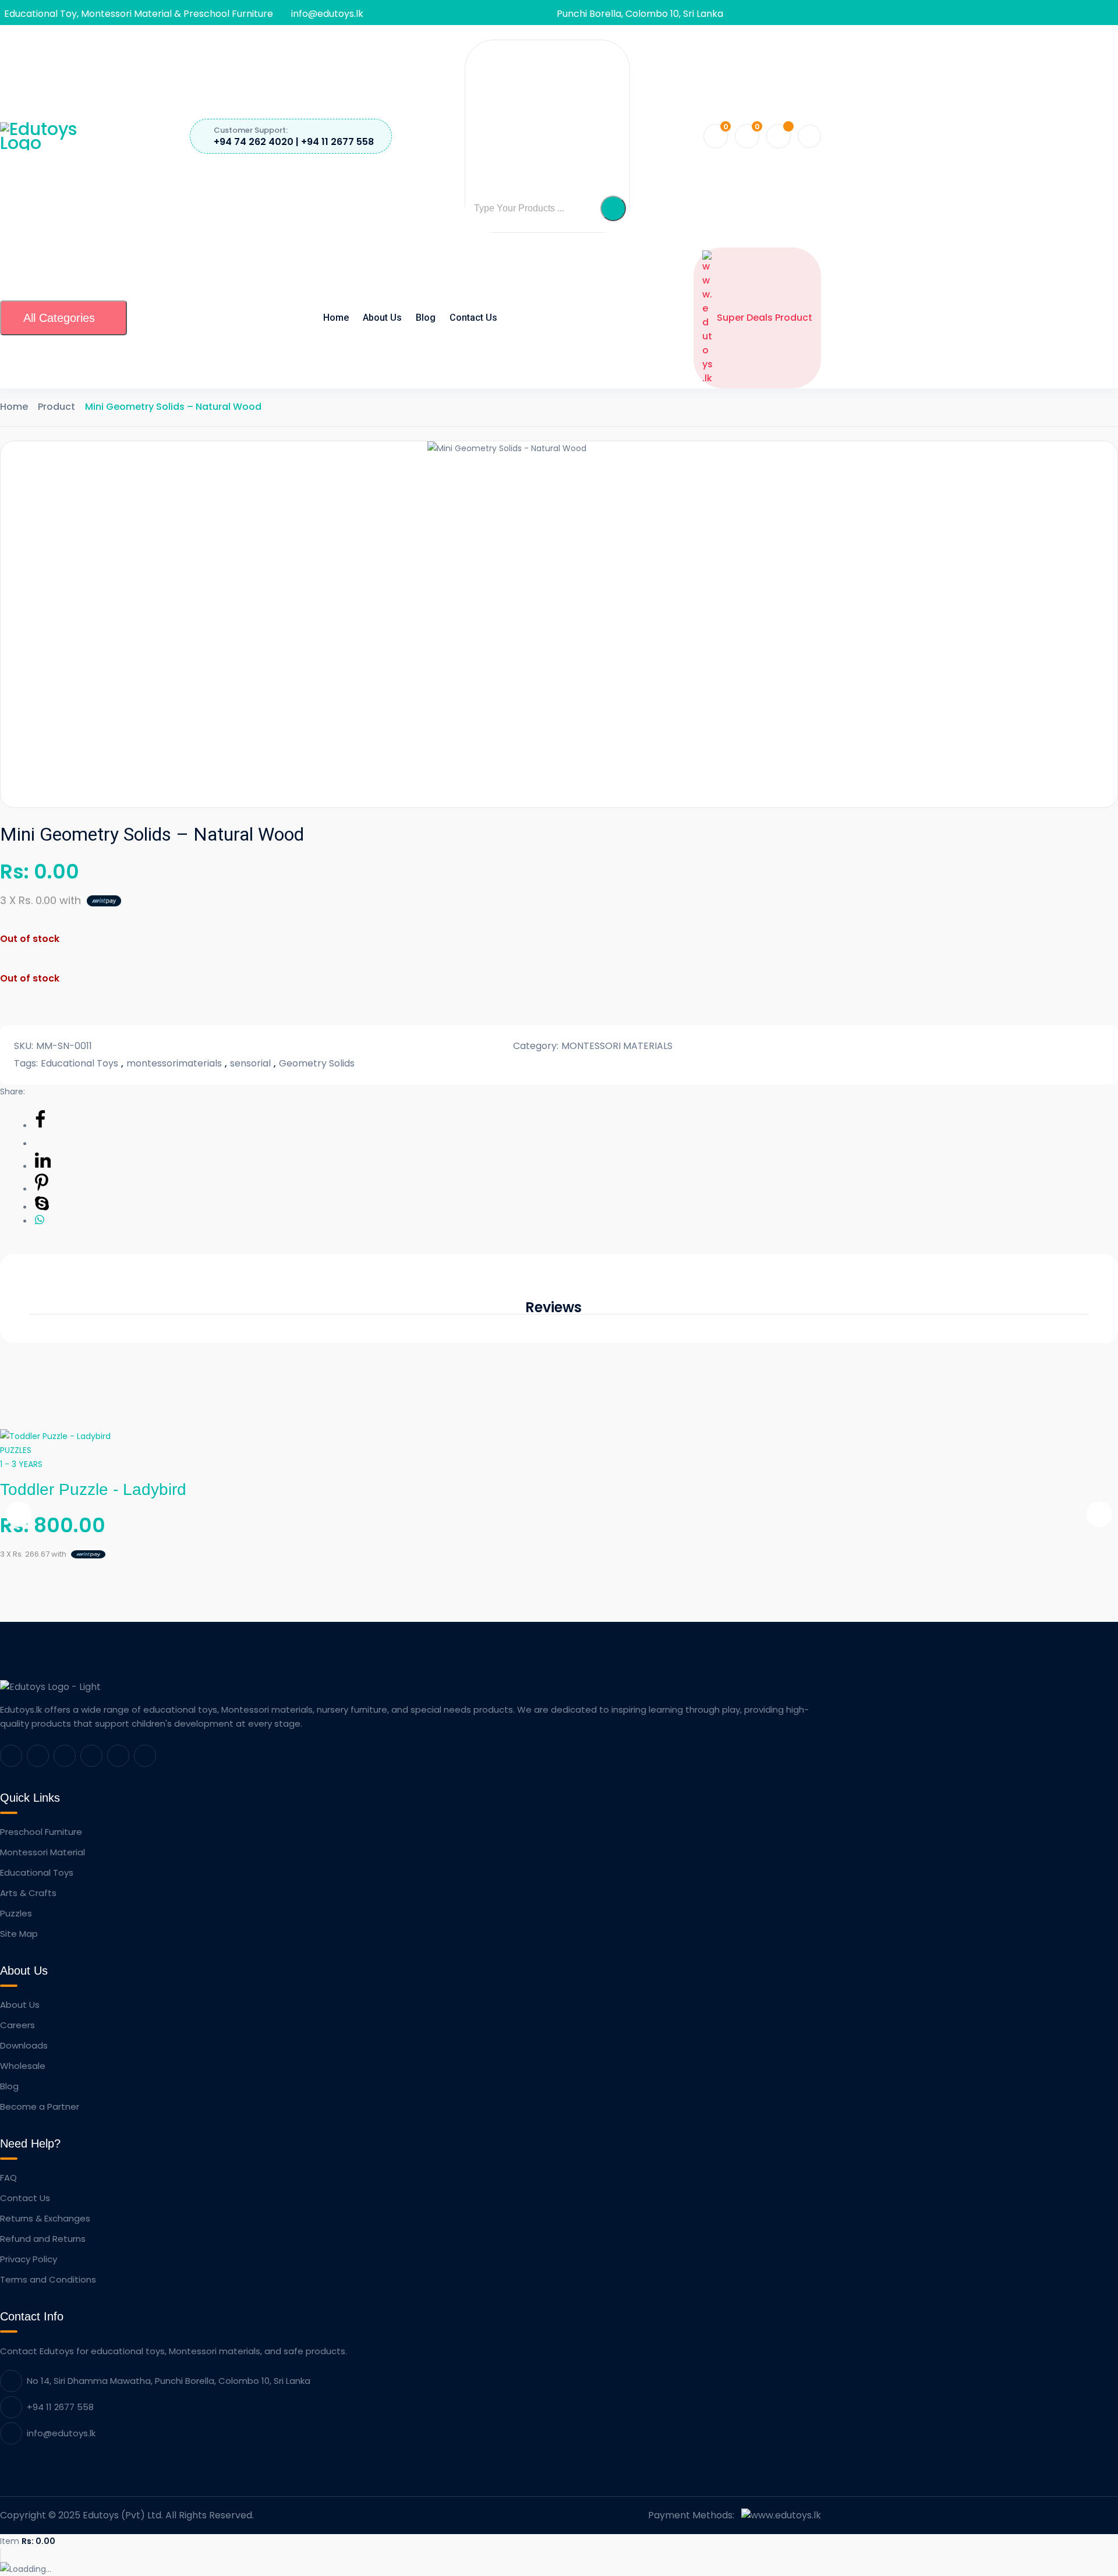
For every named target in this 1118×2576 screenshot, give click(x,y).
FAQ (8, 2178)
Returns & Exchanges (45, 2218)
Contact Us (473, 318)
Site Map (19, 1934)
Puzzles (16, 1913)
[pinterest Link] (65, 1756)
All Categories (59, 318)
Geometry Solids (317, 1063)
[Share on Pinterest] (42, 1189)
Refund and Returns (43, 2239)
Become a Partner (40, 2106)
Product (56, 407)
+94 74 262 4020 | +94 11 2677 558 (294, 142)
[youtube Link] (91, 1756)
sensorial (250, 1063)
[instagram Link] (118, 1756)
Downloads (24, 2045)
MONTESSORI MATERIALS (617, 1046)
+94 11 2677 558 (60, 2407)
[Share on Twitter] (42, 1144)
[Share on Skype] (42, 1207)
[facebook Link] (11, 1756)
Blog (426, 318)
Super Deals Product (765, 318)
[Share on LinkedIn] (43, 1167)
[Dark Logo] (58, 136)
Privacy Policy (29, 2259)
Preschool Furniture (41, 1832)
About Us (382, 318)
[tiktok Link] (145, 1756)
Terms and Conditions (48, 2279)
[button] (613, 208)
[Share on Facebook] (40, 1126)
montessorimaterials (174, 1063)
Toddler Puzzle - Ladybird (93, 1489)
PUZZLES (16, 1450)
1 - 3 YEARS (21, 1464)
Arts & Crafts (28, 1893)
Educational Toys (79, 1063)
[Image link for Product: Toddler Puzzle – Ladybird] (55, 1436)
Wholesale (23, 2066)
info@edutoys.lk (327, 14)
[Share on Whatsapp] (40, 1221)
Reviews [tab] (553, 1308)
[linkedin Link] (38, 1756)
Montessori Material (43, 1852)
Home (336, 318)
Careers (17, 2025)
